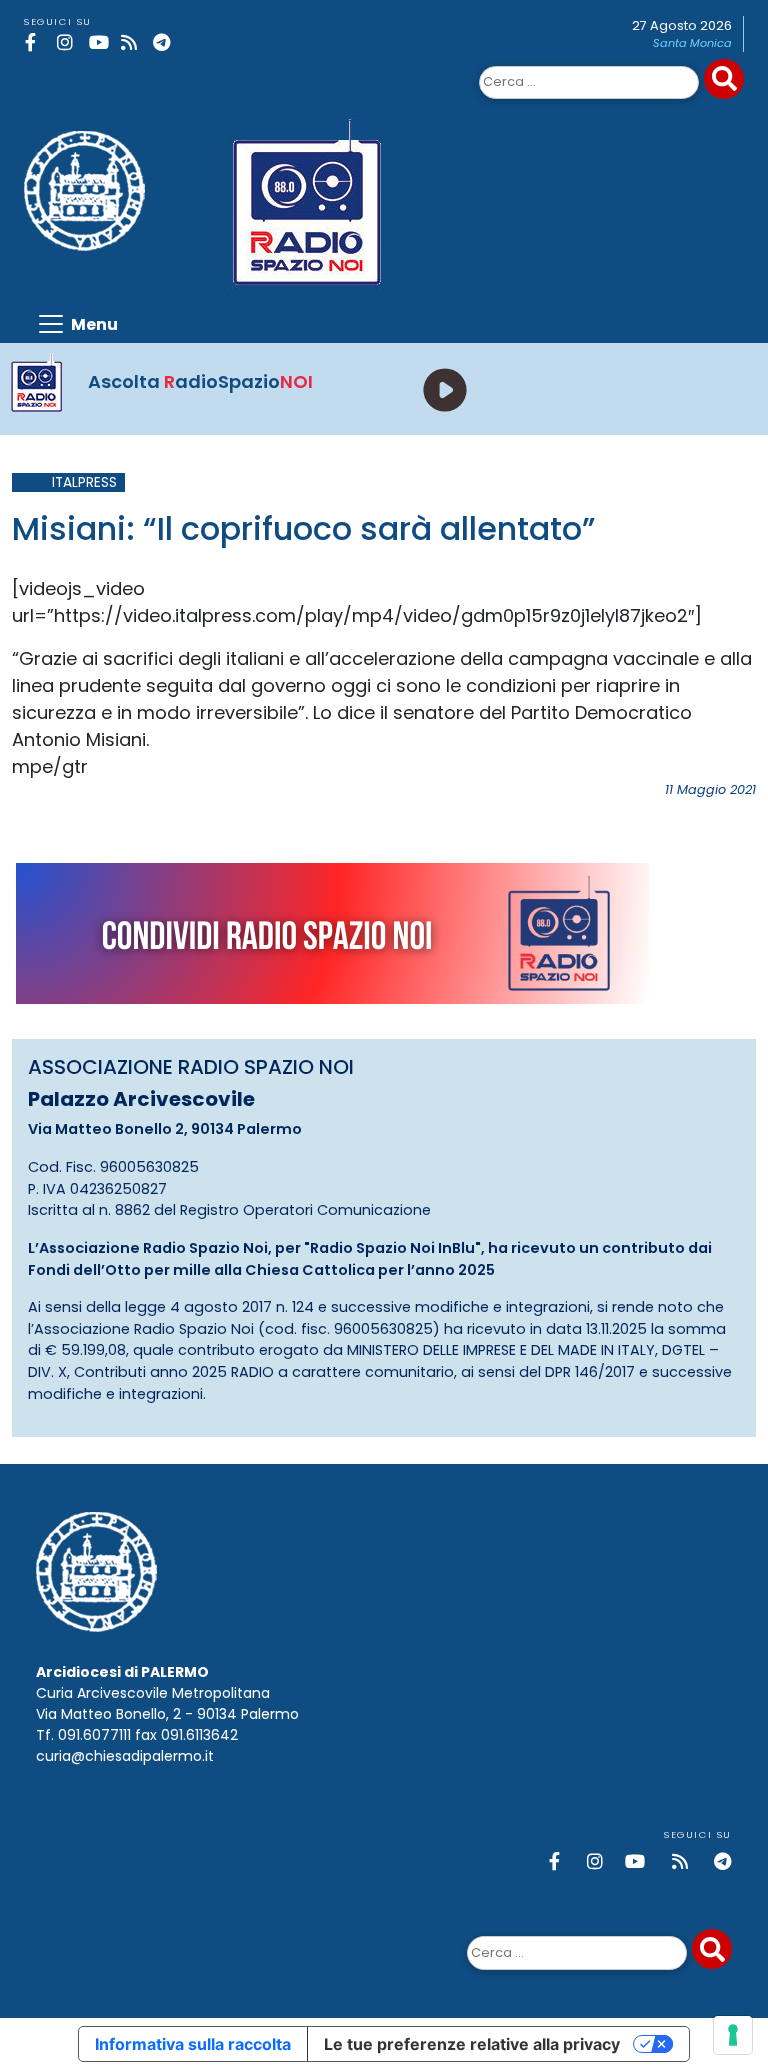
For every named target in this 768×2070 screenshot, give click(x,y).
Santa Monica (692, 43)
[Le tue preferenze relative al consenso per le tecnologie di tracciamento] (733, 2035)
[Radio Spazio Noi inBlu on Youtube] (101, 42)
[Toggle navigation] (77, 324)
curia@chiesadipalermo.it (125, 1756)
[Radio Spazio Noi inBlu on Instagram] (69, 42)
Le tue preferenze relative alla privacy (472, 2044)
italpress (84, 482)
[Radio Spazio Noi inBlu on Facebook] (37, 42)
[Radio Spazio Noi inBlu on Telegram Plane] (165, 42)
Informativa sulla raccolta (193, 2044)
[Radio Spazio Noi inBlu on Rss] (133, 42)
